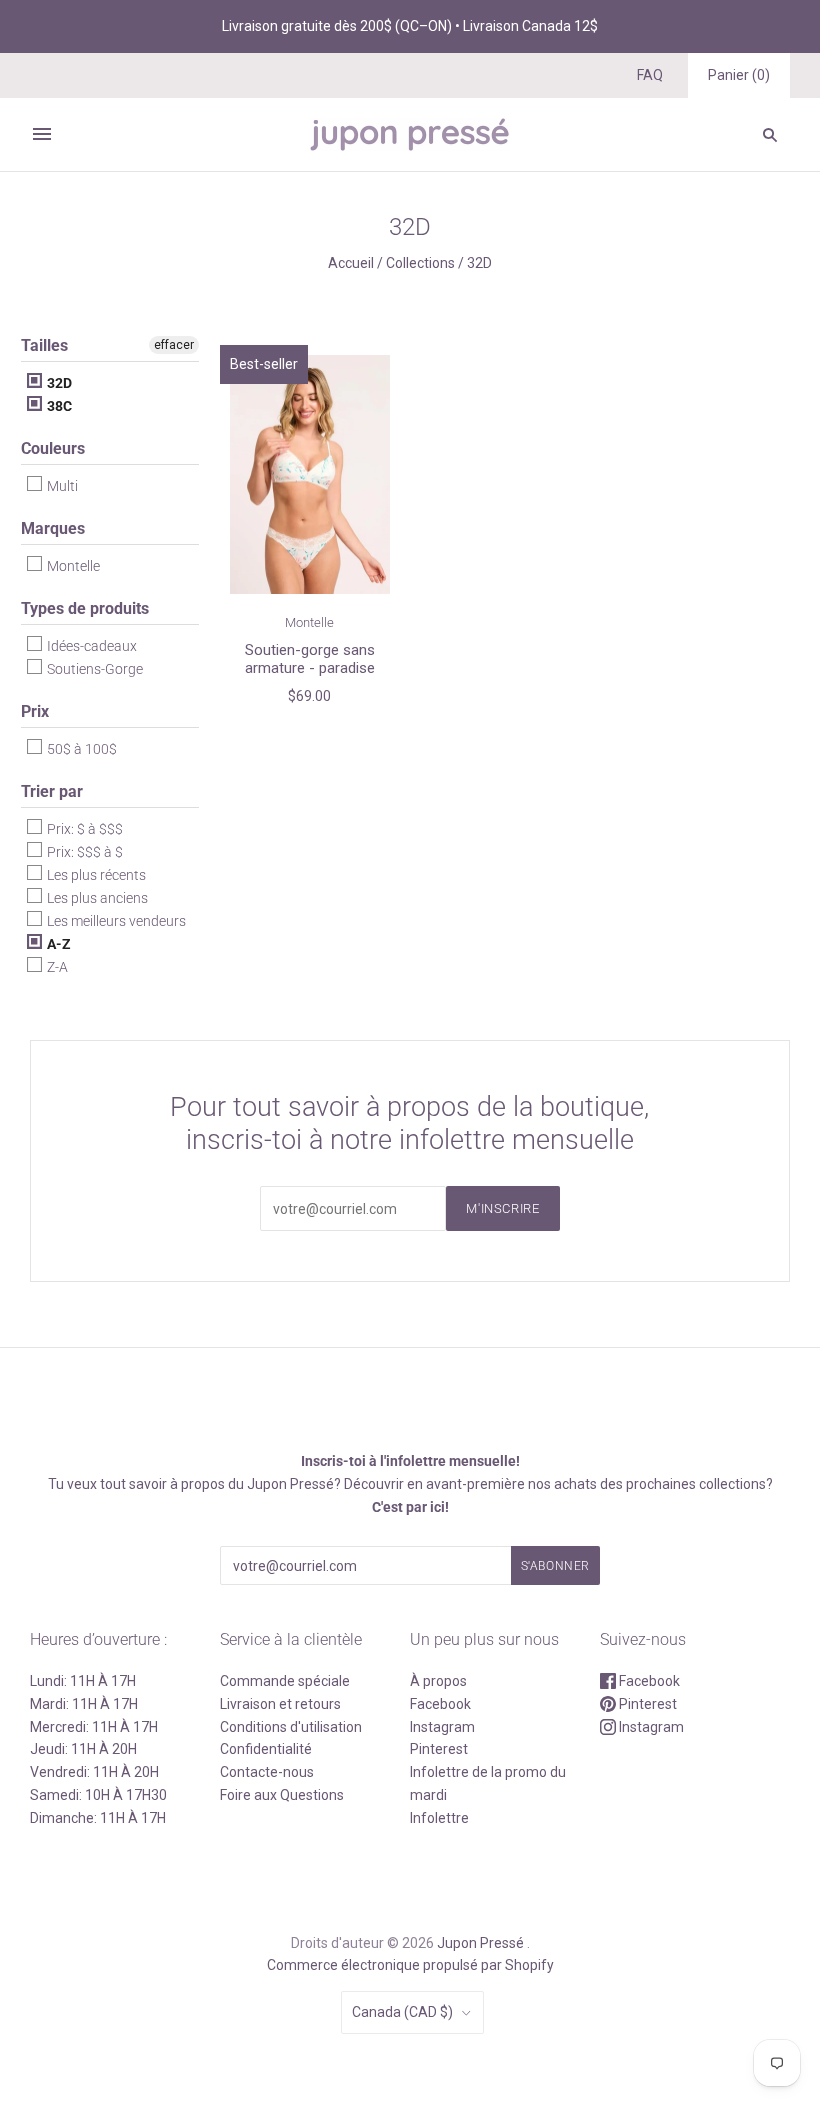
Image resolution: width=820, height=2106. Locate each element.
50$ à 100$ (80, 749)
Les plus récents (95, 875)
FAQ (650, 75)
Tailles (44, 345)
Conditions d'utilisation (291, 1727)
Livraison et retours (280, 1704)
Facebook (440, 1704)
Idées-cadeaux (90, 646)
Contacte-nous (267, 1772)
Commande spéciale (285, 1681)
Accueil (351, 263)
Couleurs (53, 448)
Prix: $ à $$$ (83, 829)
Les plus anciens (96, 898)
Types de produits (85, 608)
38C (58, 406)
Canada (402, 2012)
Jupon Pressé (480, 1943)
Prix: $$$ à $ (83, 852)
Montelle (72, 566)
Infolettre (439, 1818)
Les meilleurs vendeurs (115, 921)
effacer (174, 345)
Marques (53, 528)
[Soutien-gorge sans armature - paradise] (310, 475)
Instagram (442, 1727)
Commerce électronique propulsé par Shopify (410, 1965)
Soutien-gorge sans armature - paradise (310, 659)
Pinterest (439, 1749)
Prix (35, 711)
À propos (438, 1681)
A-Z (57, 944)
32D (58, 383)
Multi (61, 486)
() (739, 75)
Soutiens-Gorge (93, 669)
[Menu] (42, 134)
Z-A (56, 967)
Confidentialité (266, 1749)
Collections (420, 263)
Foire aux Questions (282, 1795)
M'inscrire (503, 1208)
